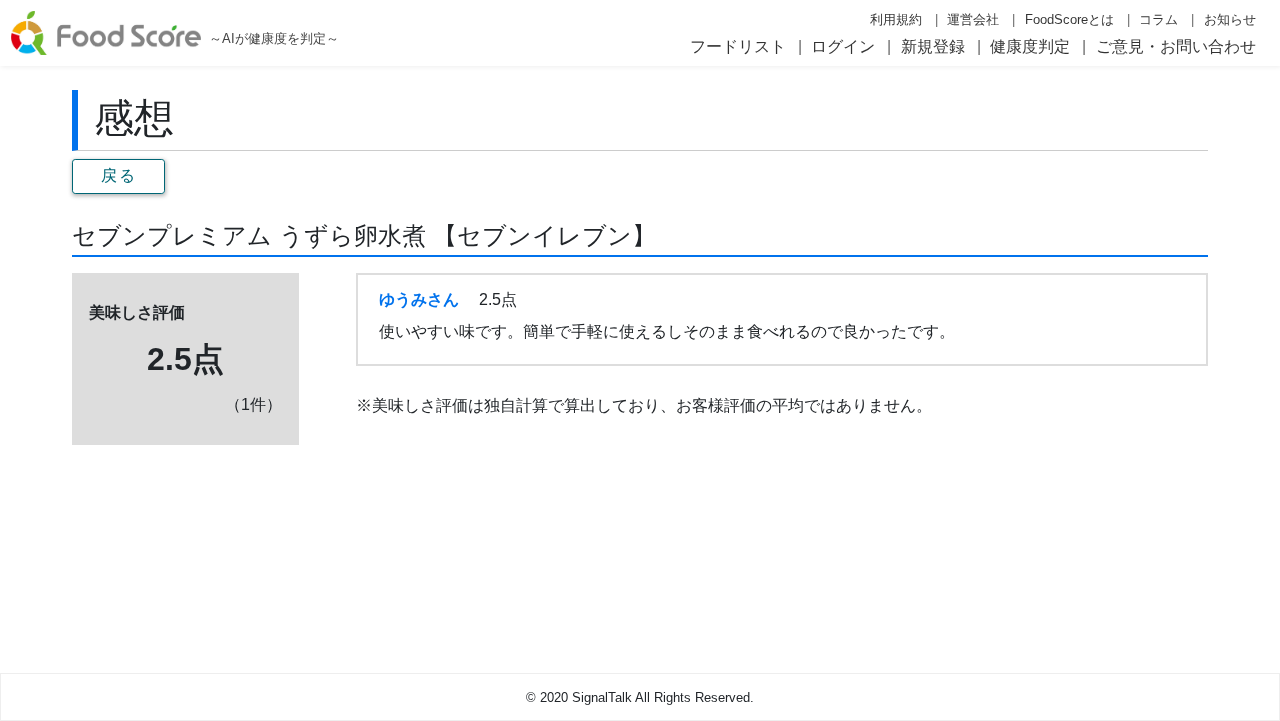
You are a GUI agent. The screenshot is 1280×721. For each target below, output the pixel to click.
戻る (118, 175)
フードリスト (738, 46)
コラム (1158, 19)
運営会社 (973, 19)
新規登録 (933, 46)
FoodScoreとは (1069, 19)
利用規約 (896, 19)
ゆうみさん (419, 299)
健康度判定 (1030, 46)
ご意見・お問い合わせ (1176, 46)
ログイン (843, 46)
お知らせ (1230, 19)
